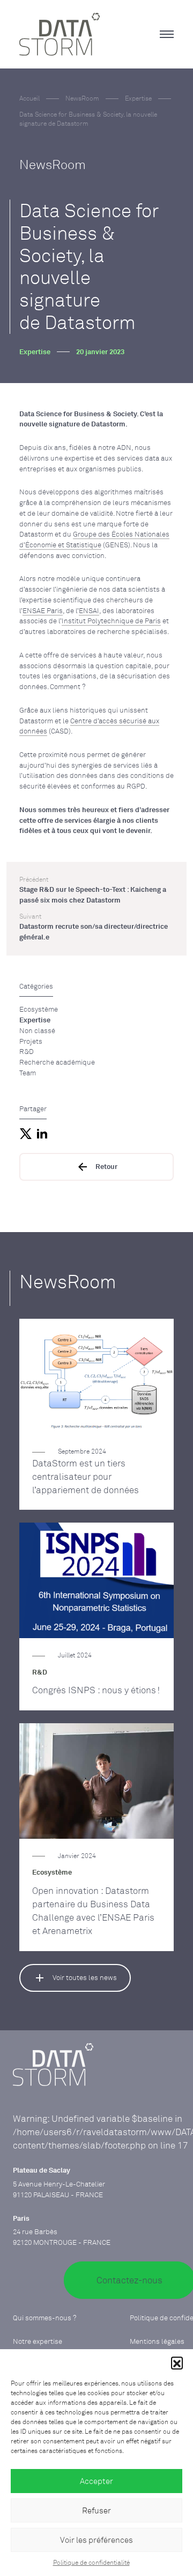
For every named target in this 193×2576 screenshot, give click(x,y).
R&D (27, 1051)
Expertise (138, 98)
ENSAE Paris (43, 610)
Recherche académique (57, 1062)
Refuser (96, 2510)
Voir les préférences (96, 2540)
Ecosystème (39, 1009)
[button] (177, 2363)
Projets (31, 1041)
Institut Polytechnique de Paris (111, 621)
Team (28, 1073)
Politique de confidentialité (91, 2562)
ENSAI (89, 610)
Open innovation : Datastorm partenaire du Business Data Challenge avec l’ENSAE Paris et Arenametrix (93, 1911)
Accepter (96, 2481)
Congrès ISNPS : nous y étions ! (96, 1690)
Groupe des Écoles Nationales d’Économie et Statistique (94, 539)
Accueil (29, 98)
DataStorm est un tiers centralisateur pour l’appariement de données (86, 1477)
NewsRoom (82, 98)
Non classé (37, 1030)
